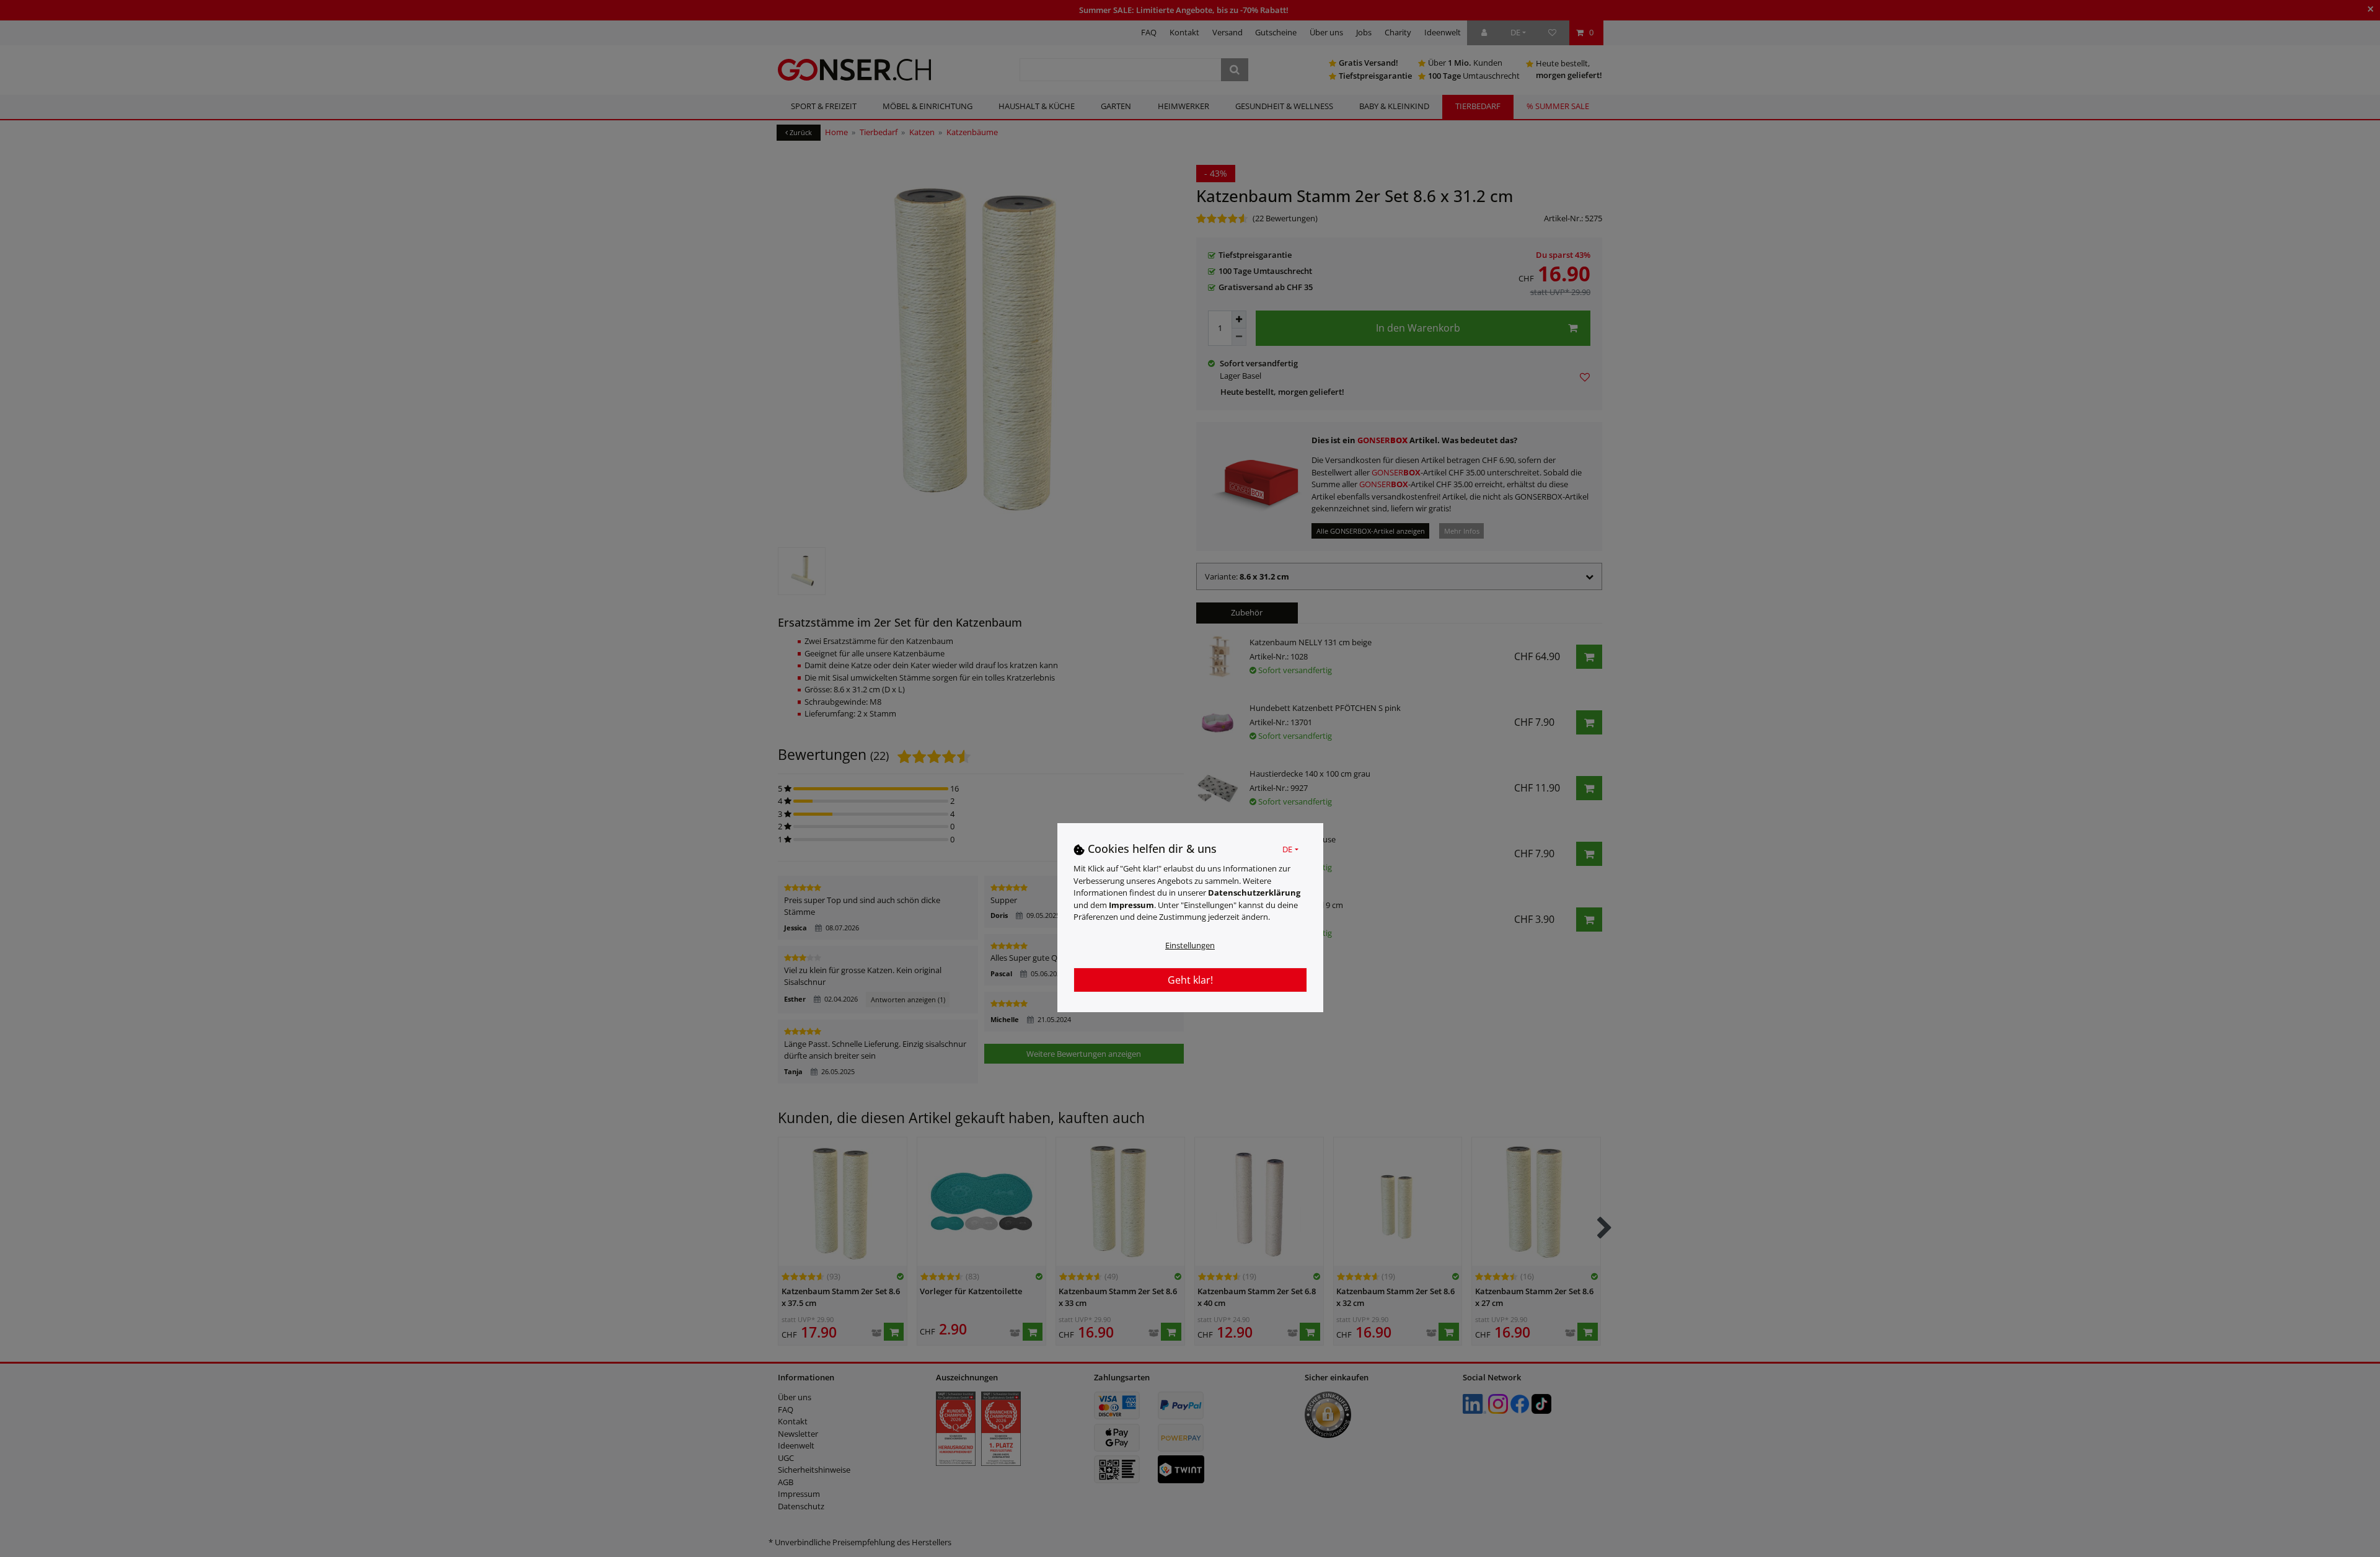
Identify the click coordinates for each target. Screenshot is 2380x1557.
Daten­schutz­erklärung (1254, 893)
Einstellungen (1190, 945)
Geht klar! (1190, 979)
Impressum (1131, 904)
